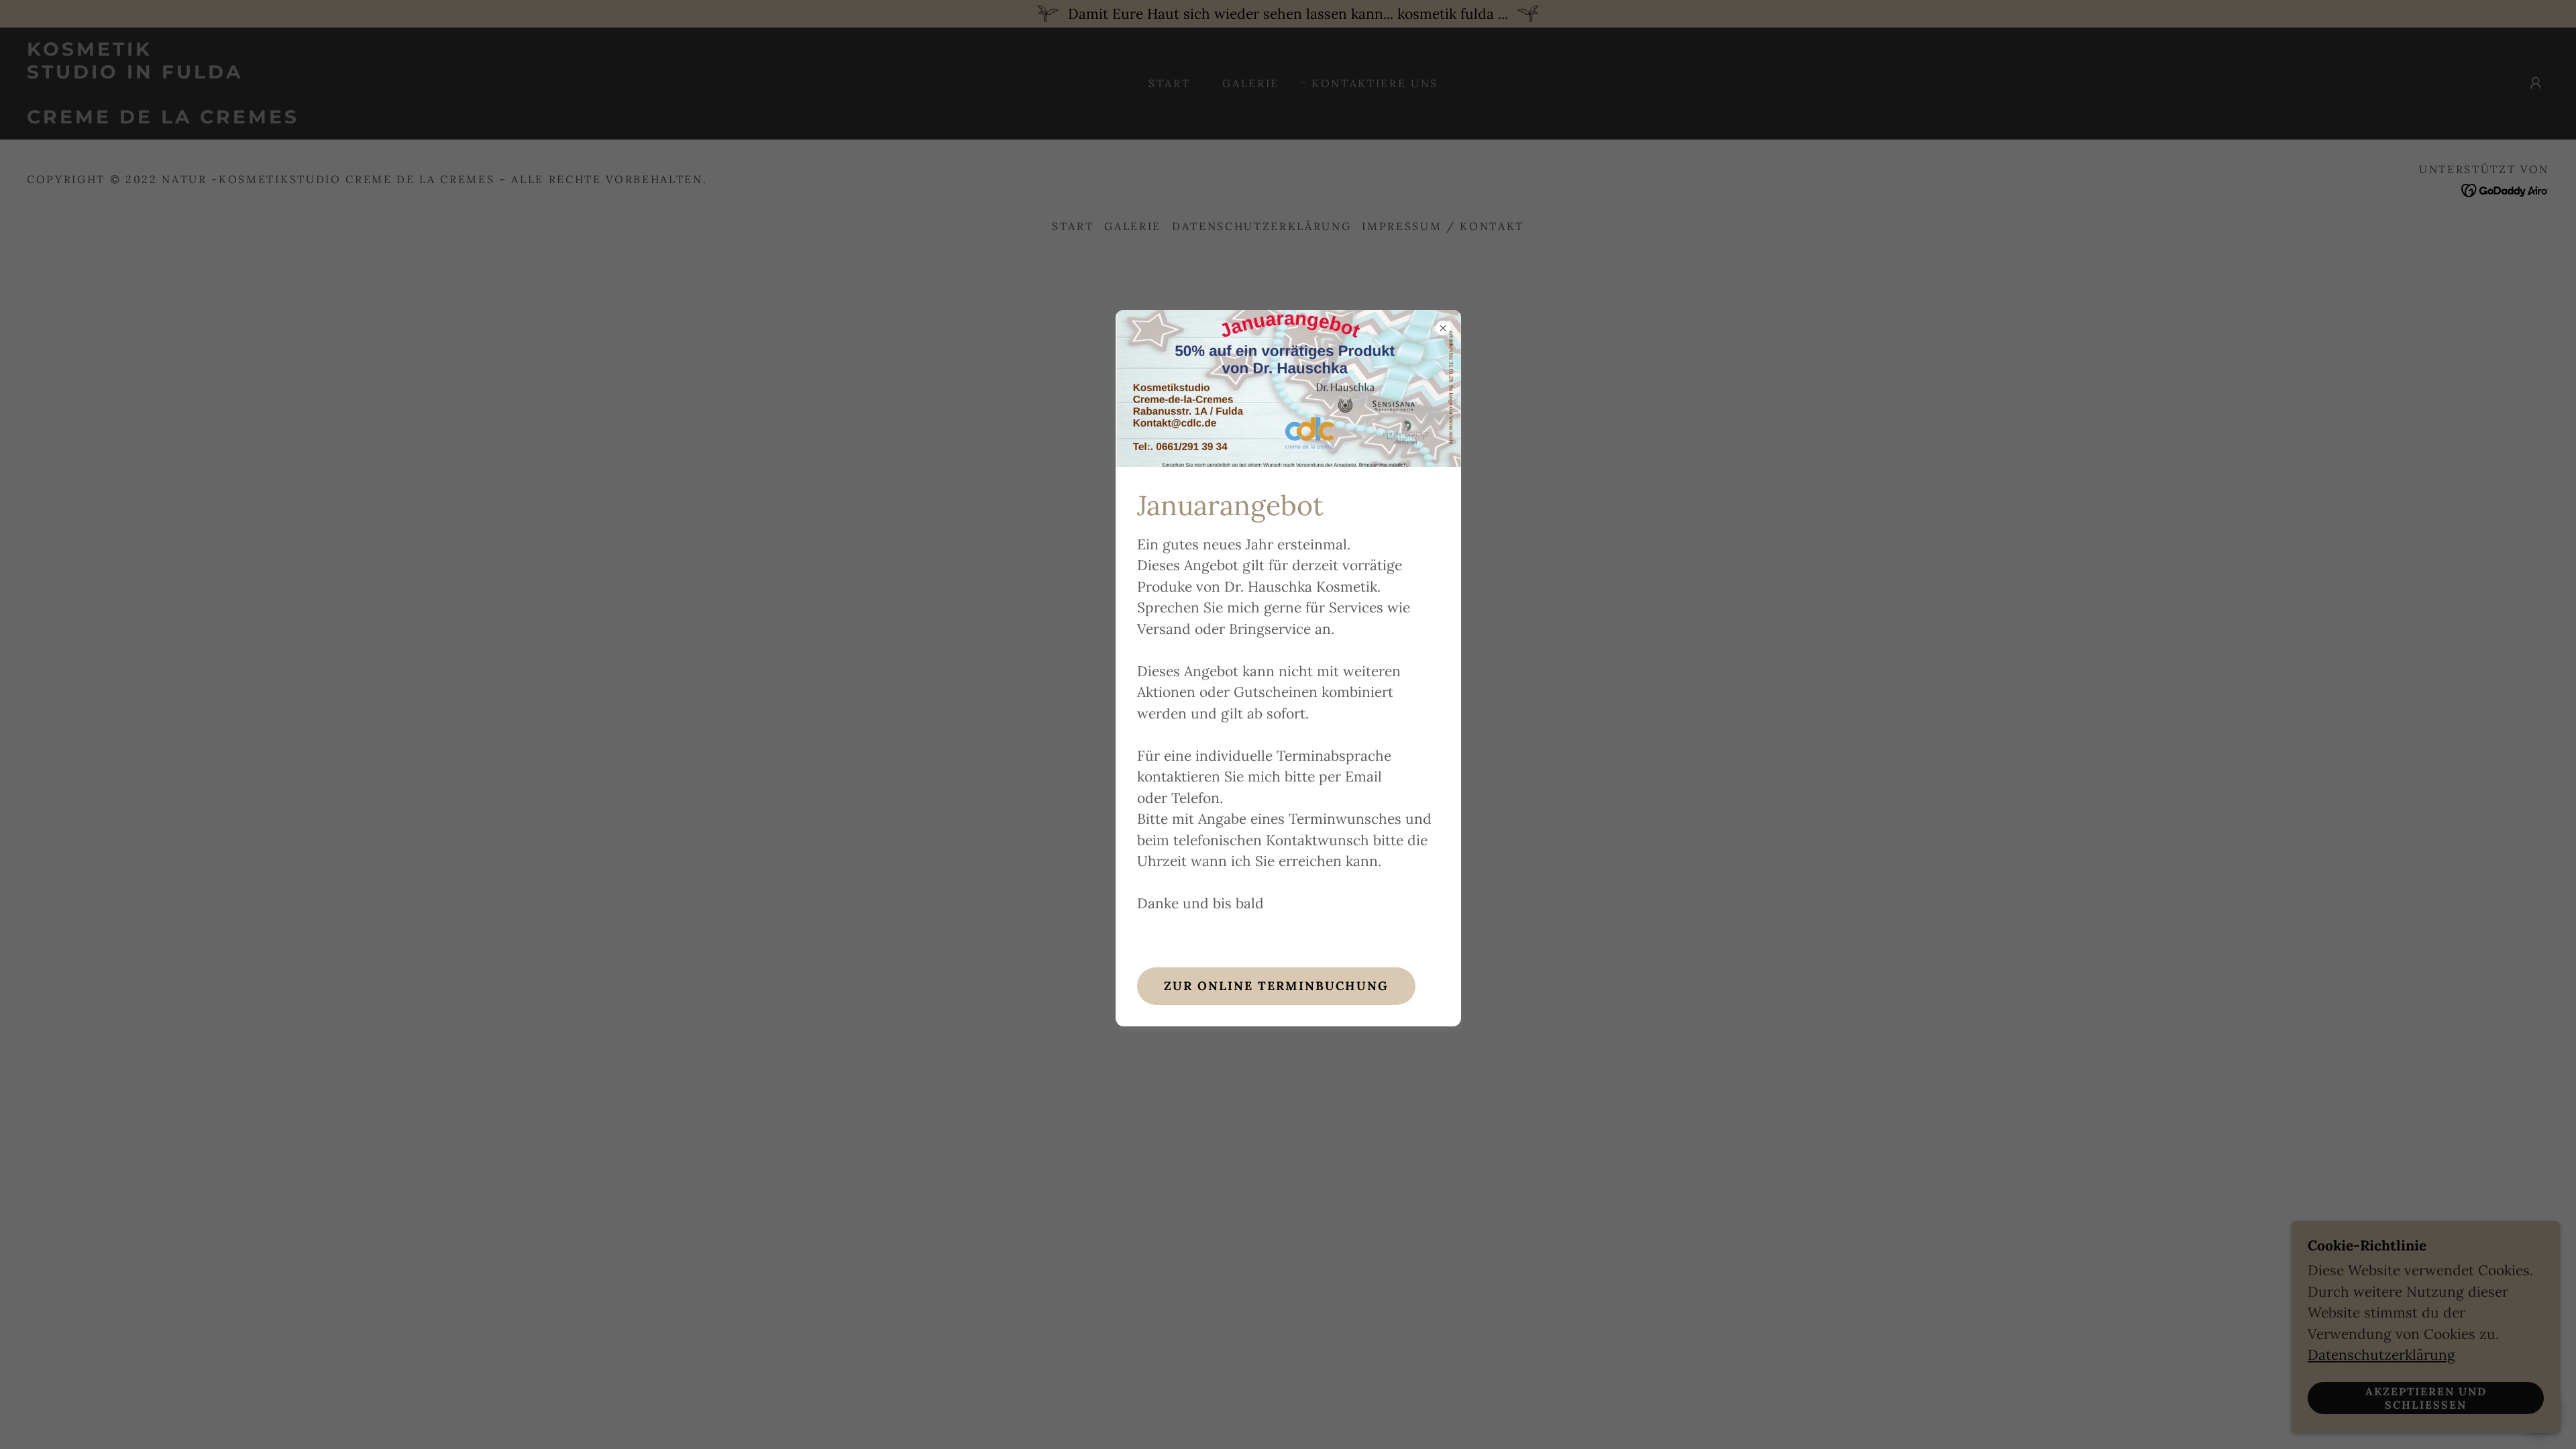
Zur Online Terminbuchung (1276, 986)
